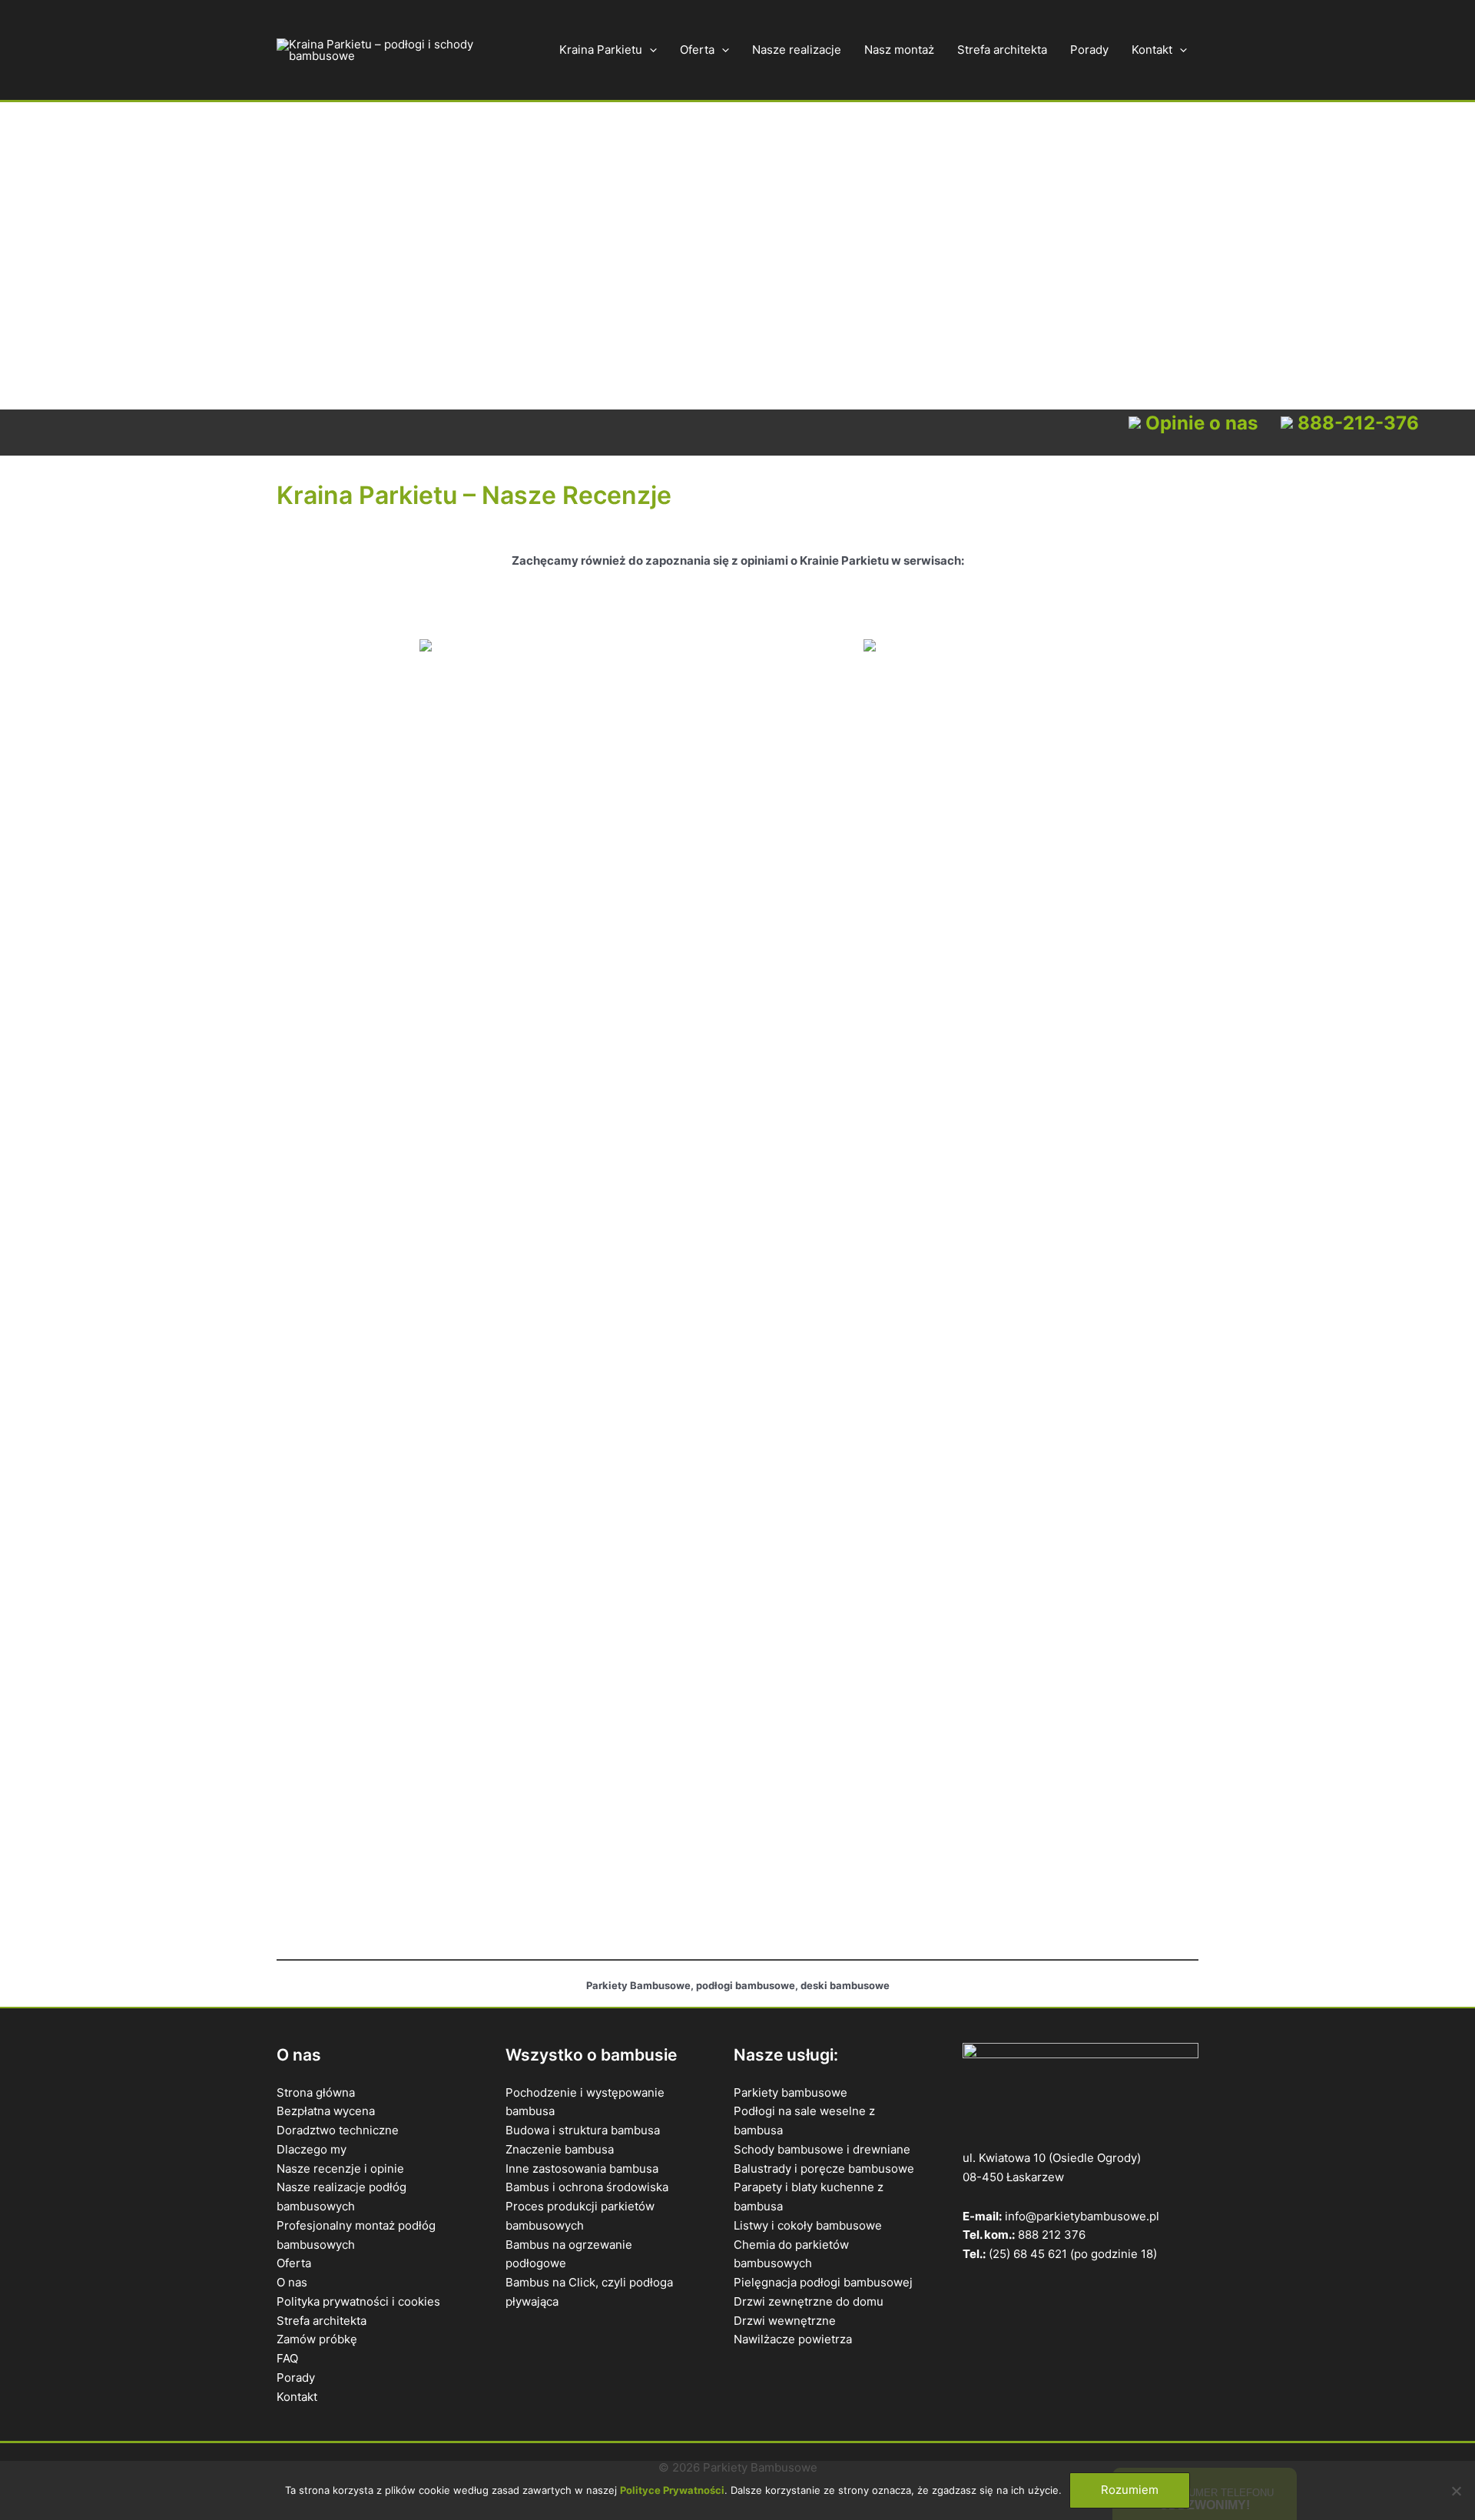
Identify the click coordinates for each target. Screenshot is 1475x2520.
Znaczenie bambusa (560, 2149)
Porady (1089, 50)
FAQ (287, 2358)
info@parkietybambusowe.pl (1082, 2216)
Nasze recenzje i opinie (340, 2169)
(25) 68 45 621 (1028, 2254)
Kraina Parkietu (601, 50)
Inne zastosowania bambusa (582, 2169)
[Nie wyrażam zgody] (1456, 2491)
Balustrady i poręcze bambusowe (824, 2169)
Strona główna (316, 2092)
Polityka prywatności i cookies (358, 2301)
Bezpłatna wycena (326, 2111)
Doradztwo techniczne (338, 2130)
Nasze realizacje (797, 50)
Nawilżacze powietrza (793, 2339)
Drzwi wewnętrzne (785, 2321)
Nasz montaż (899, 50)
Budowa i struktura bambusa (583, 2130)
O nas (292, 2282)
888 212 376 (1052, 2235)
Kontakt (1152, 50)
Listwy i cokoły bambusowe (808, 2225)
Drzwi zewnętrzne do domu (809, 2301)
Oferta (697, 50)
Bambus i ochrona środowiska (587, 2187)
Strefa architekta (1002, 50)
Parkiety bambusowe (791, 2092)
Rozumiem (1130, 2490)
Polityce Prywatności (672, 2490)
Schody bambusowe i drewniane (822, 2149)
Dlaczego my (312, 2149)
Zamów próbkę (317, 2339)
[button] (650, 50)
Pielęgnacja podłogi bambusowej (823, 2282)
